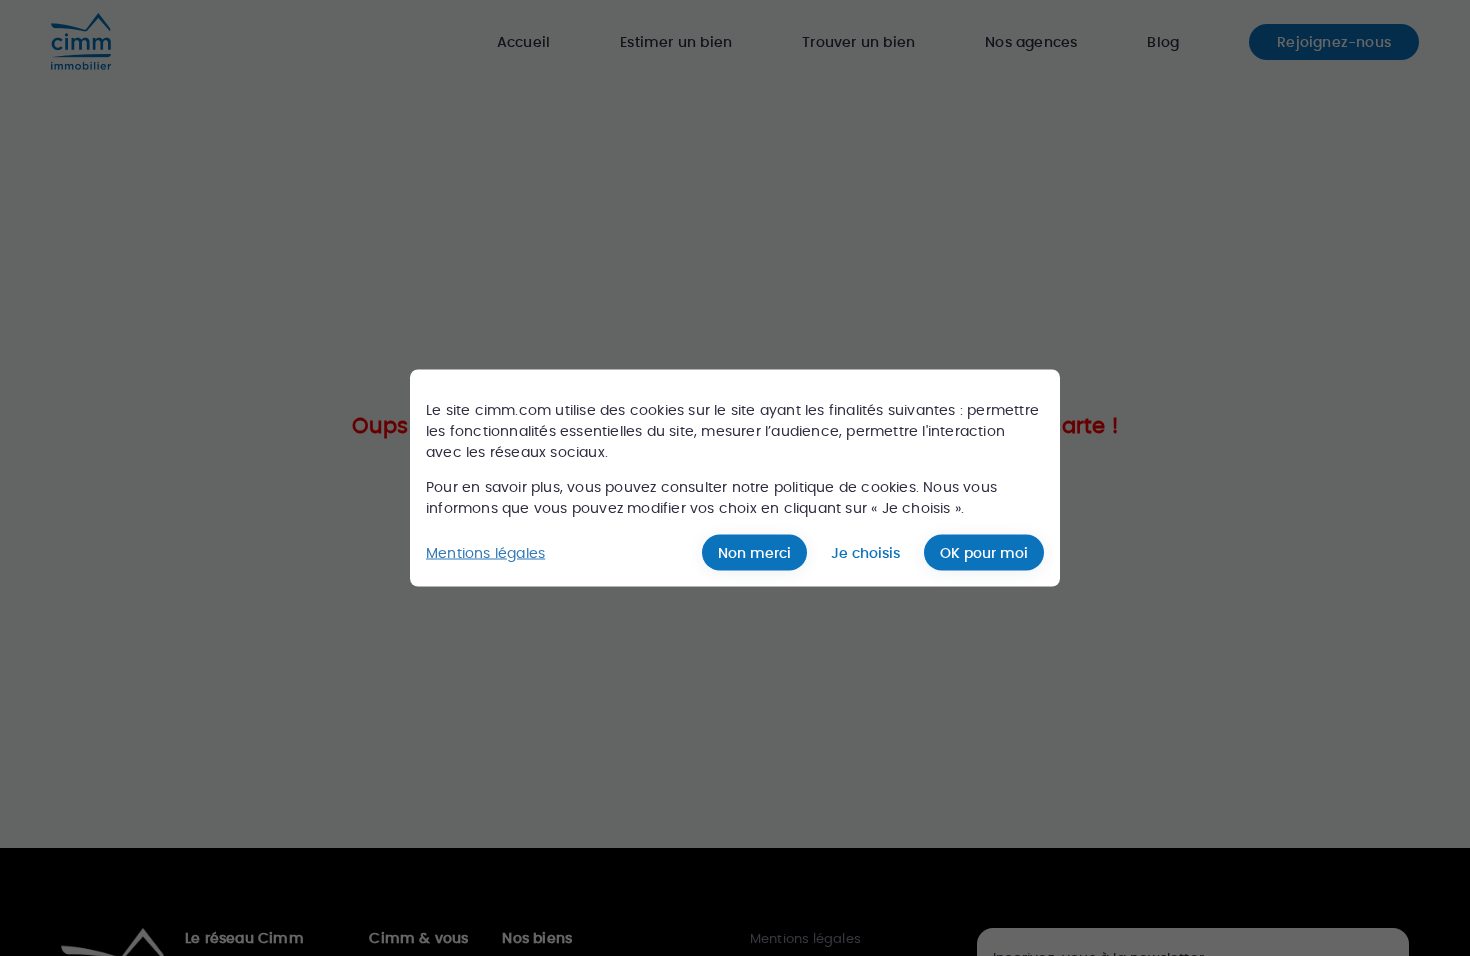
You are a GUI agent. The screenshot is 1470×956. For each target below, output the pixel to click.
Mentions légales (485, 552)
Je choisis (865, 553)
